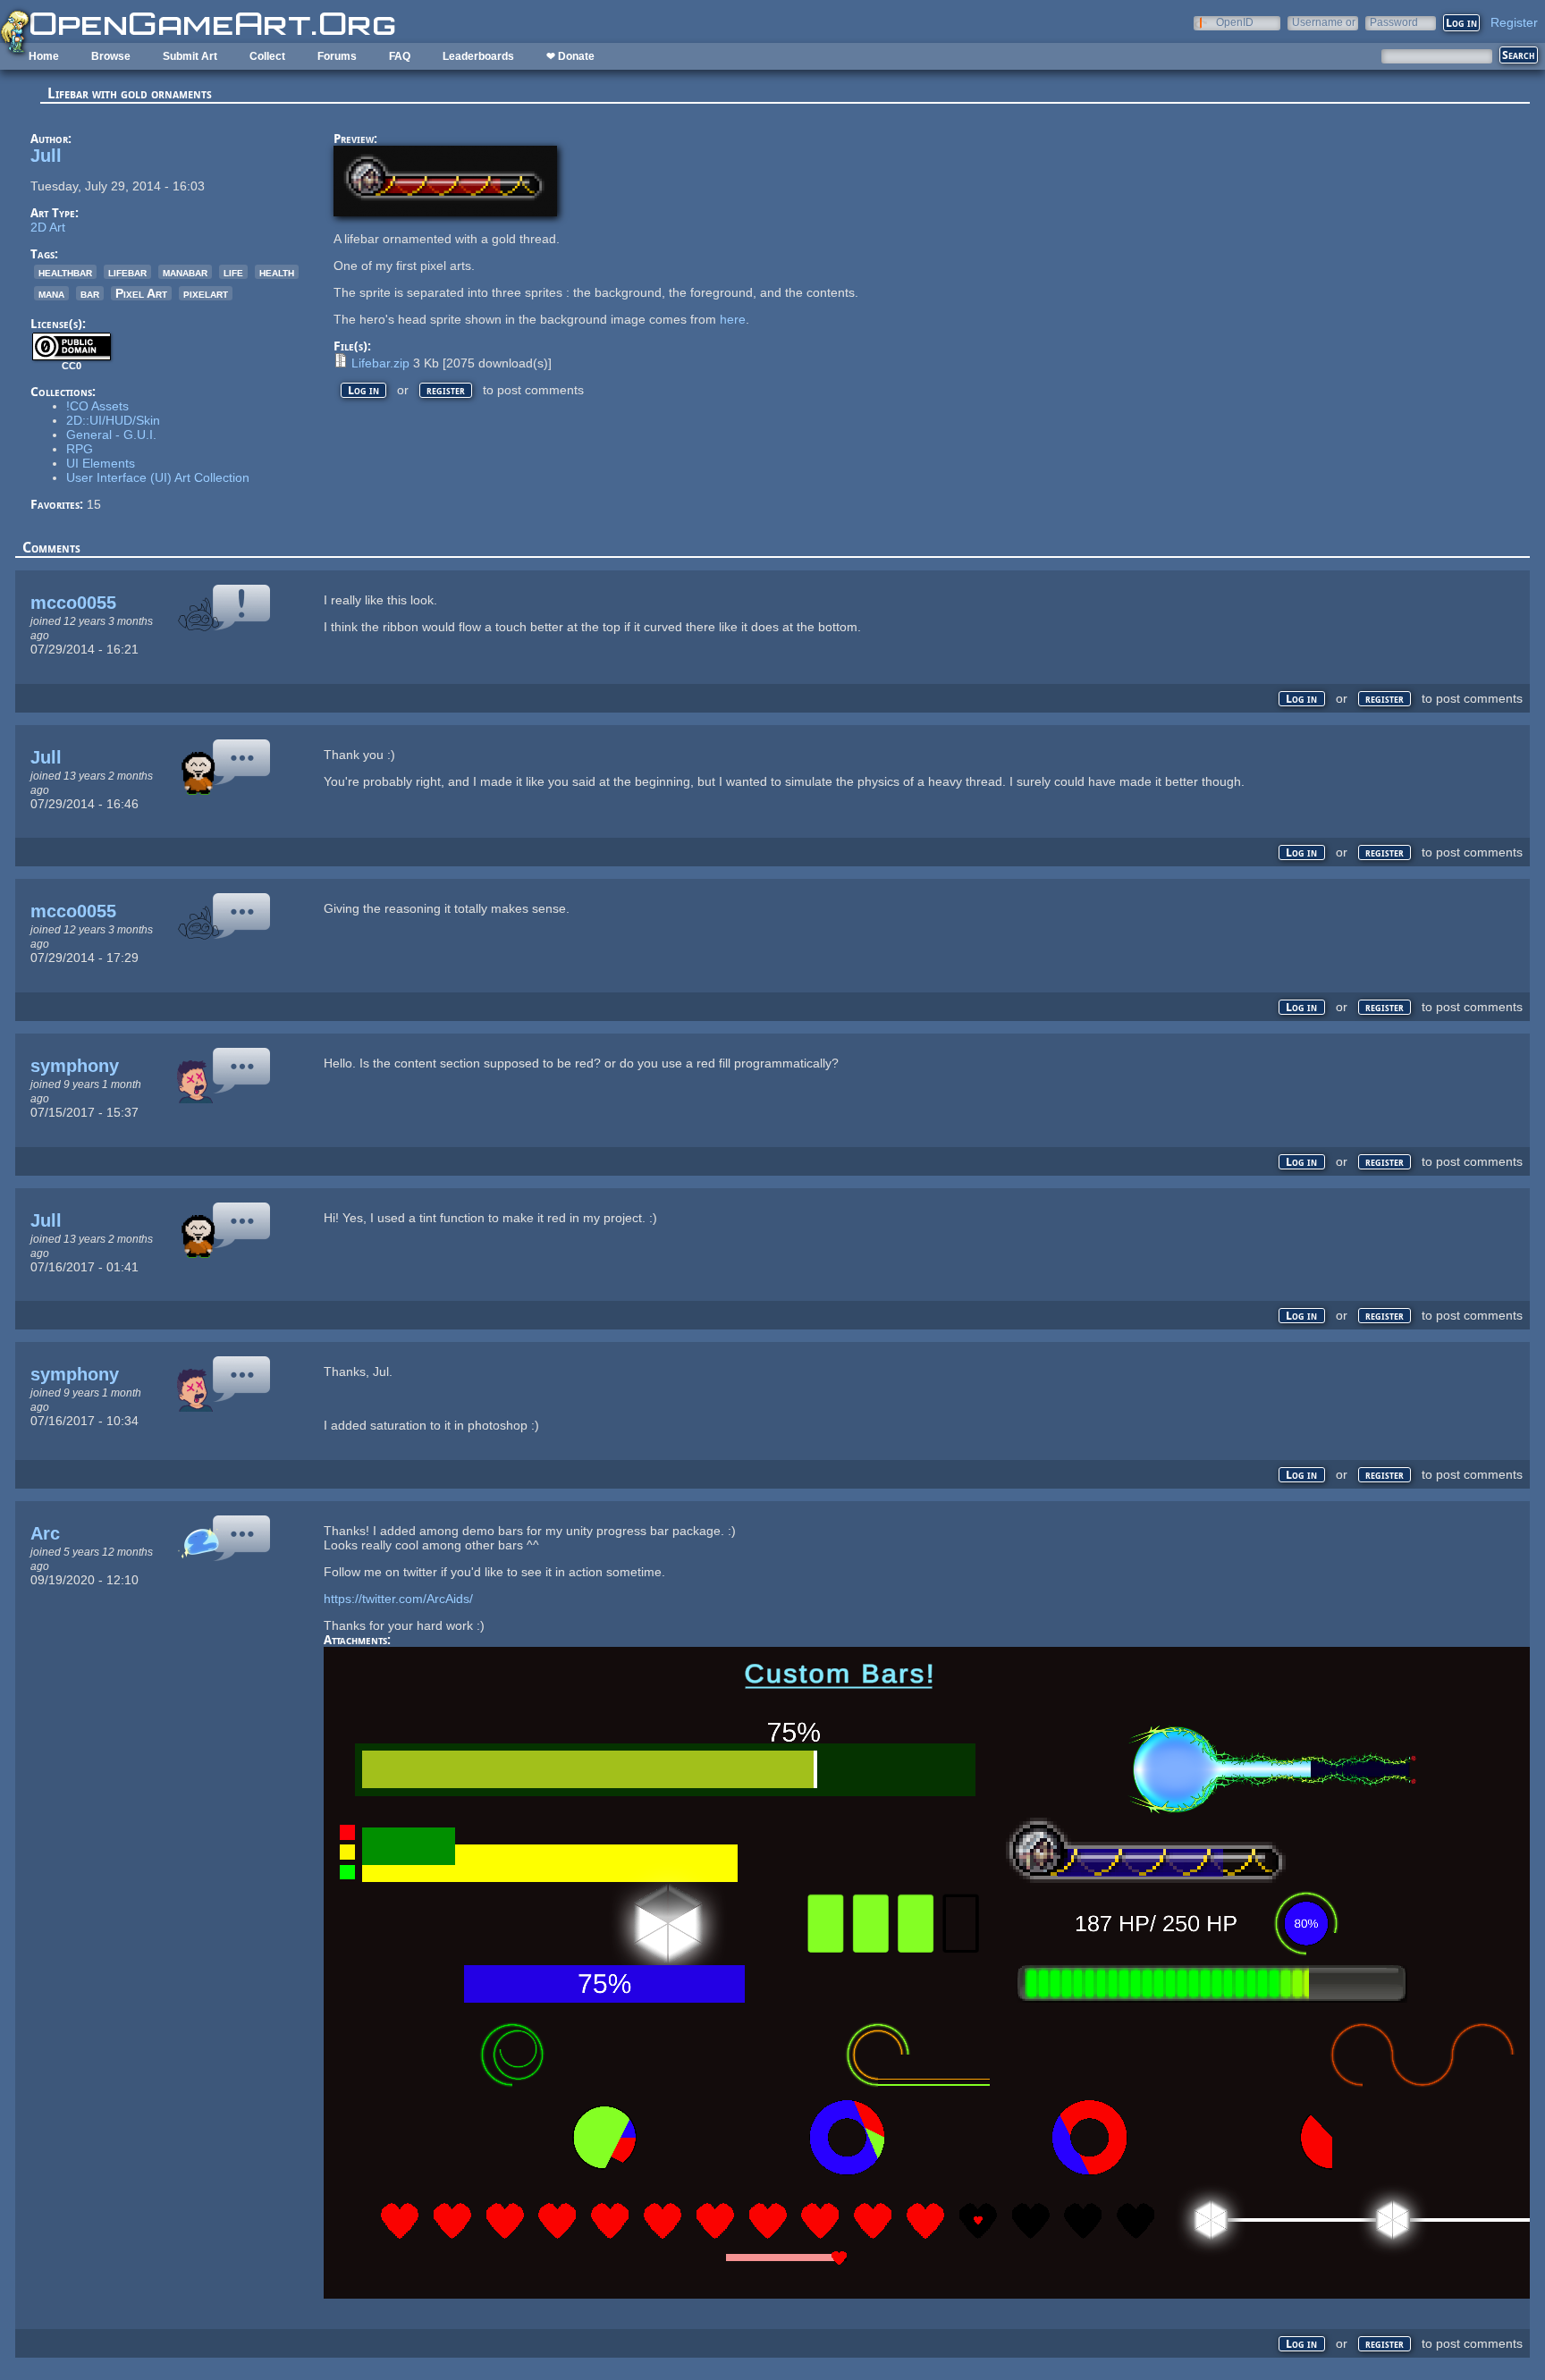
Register (1514, 22)
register (446, 390)
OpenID (1235, 22)
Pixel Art (141, 293)
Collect (267, 56)
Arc (45, 1533)
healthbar (65, 272)
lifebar (127, 272)
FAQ (400, 56)
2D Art (48, 227)
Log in (363, 390)
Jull (46, 156)
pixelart (206, 293)
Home (44, 56)
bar (90, 293)
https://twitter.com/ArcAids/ (398, 1599)
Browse (111, 56)
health (277, 272)
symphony (75, 1066)
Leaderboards (478, 56)
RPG (80, 449)
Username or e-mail (1324, 22)
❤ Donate (570, 56)
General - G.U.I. (111, 435)
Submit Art (190, 56)
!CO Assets (97, 406)
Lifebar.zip (380, 363)
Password (1394, 22)
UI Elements (101, 463)
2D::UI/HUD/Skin (113, 420)
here (733, 319)
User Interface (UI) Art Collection (158, 477)
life (233, 272)
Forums (337, 56)
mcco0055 (73, 603)
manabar (185, 272)
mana (51, 293)
